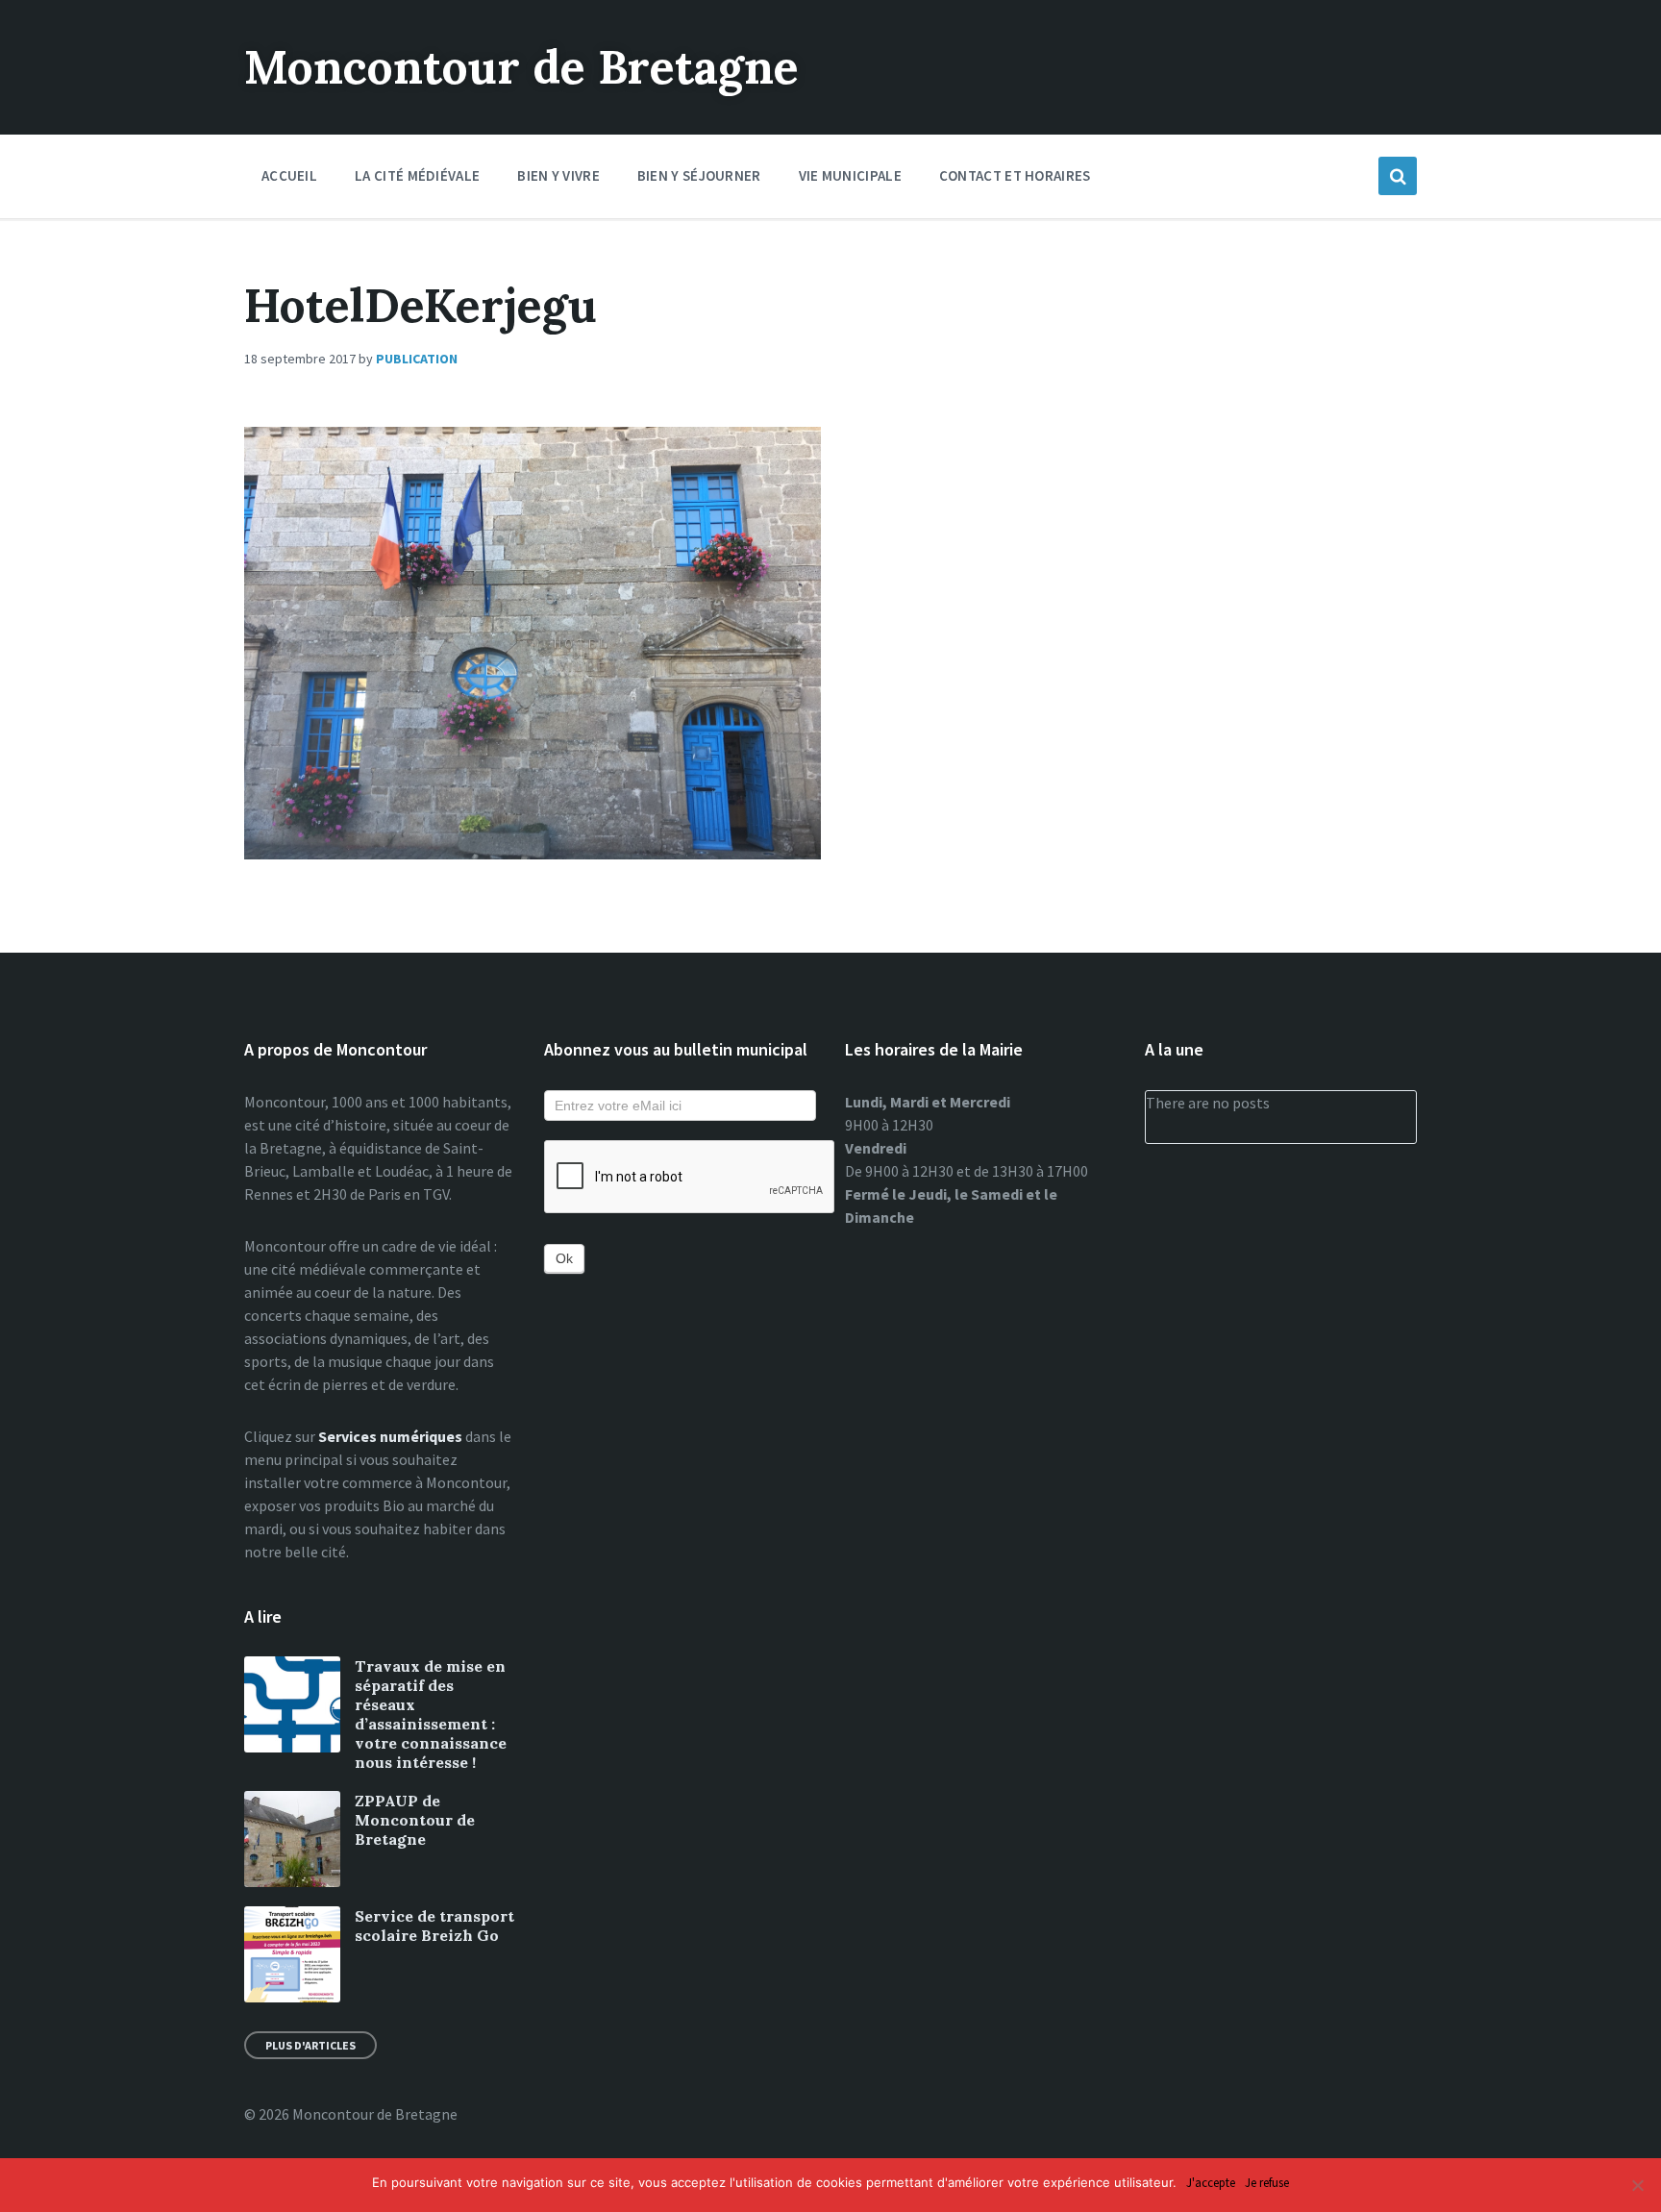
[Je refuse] (1637, 2185)
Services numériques (390, 1436)
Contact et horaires (1015, 175)
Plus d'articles (310, 2045)
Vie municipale (850, 175)
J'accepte (1211, 2184)
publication (417, 359)
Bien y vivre (558, 175)
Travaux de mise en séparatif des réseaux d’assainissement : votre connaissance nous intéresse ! (431, 1714)
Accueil (289, 175)
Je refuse (1267, 2184)
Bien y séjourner (699, 175)
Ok (564, 1258)
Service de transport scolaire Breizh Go (434, 1926)
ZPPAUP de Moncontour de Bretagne (415, 1820)
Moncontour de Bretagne (521, 67)
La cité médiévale (417, 175)
